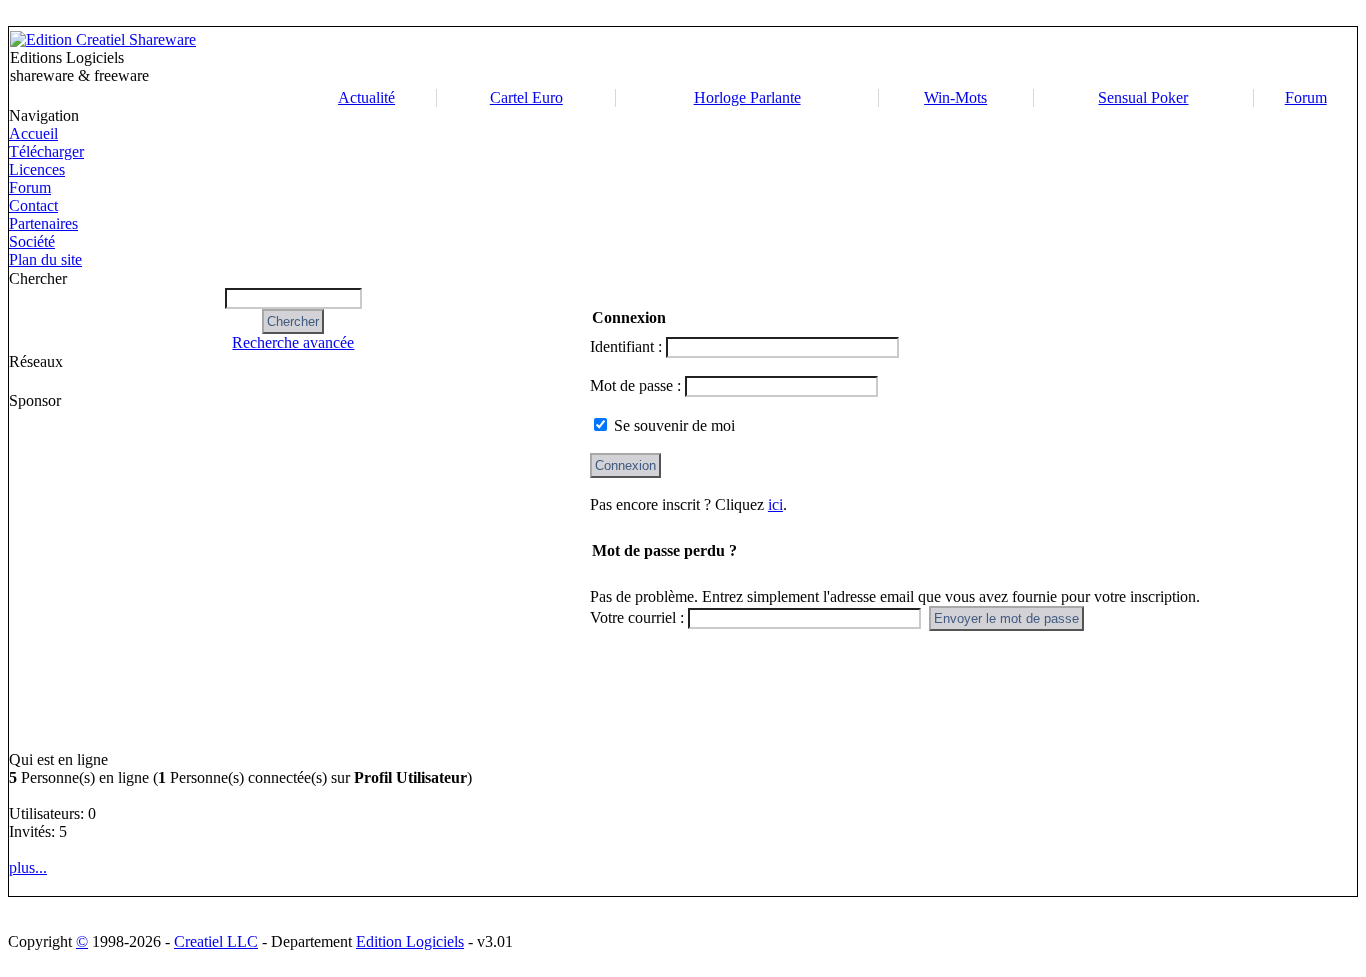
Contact (33, 205)
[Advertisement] (876, 58)
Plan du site (45, 259)
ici (775, 504)
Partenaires (43, 223)
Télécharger (46, 151)
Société (32, 241)
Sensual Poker (1143, 97)
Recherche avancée (293, 342)
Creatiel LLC (216, 941)
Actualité (366, 97)
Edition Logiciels (410, 941)
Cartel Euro (526, 97)
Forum (1306, 97)
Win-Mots (955, 97)
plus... (28, 867)
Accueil (33, 133)
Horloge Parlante (747, 97)
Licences (37, 169)
